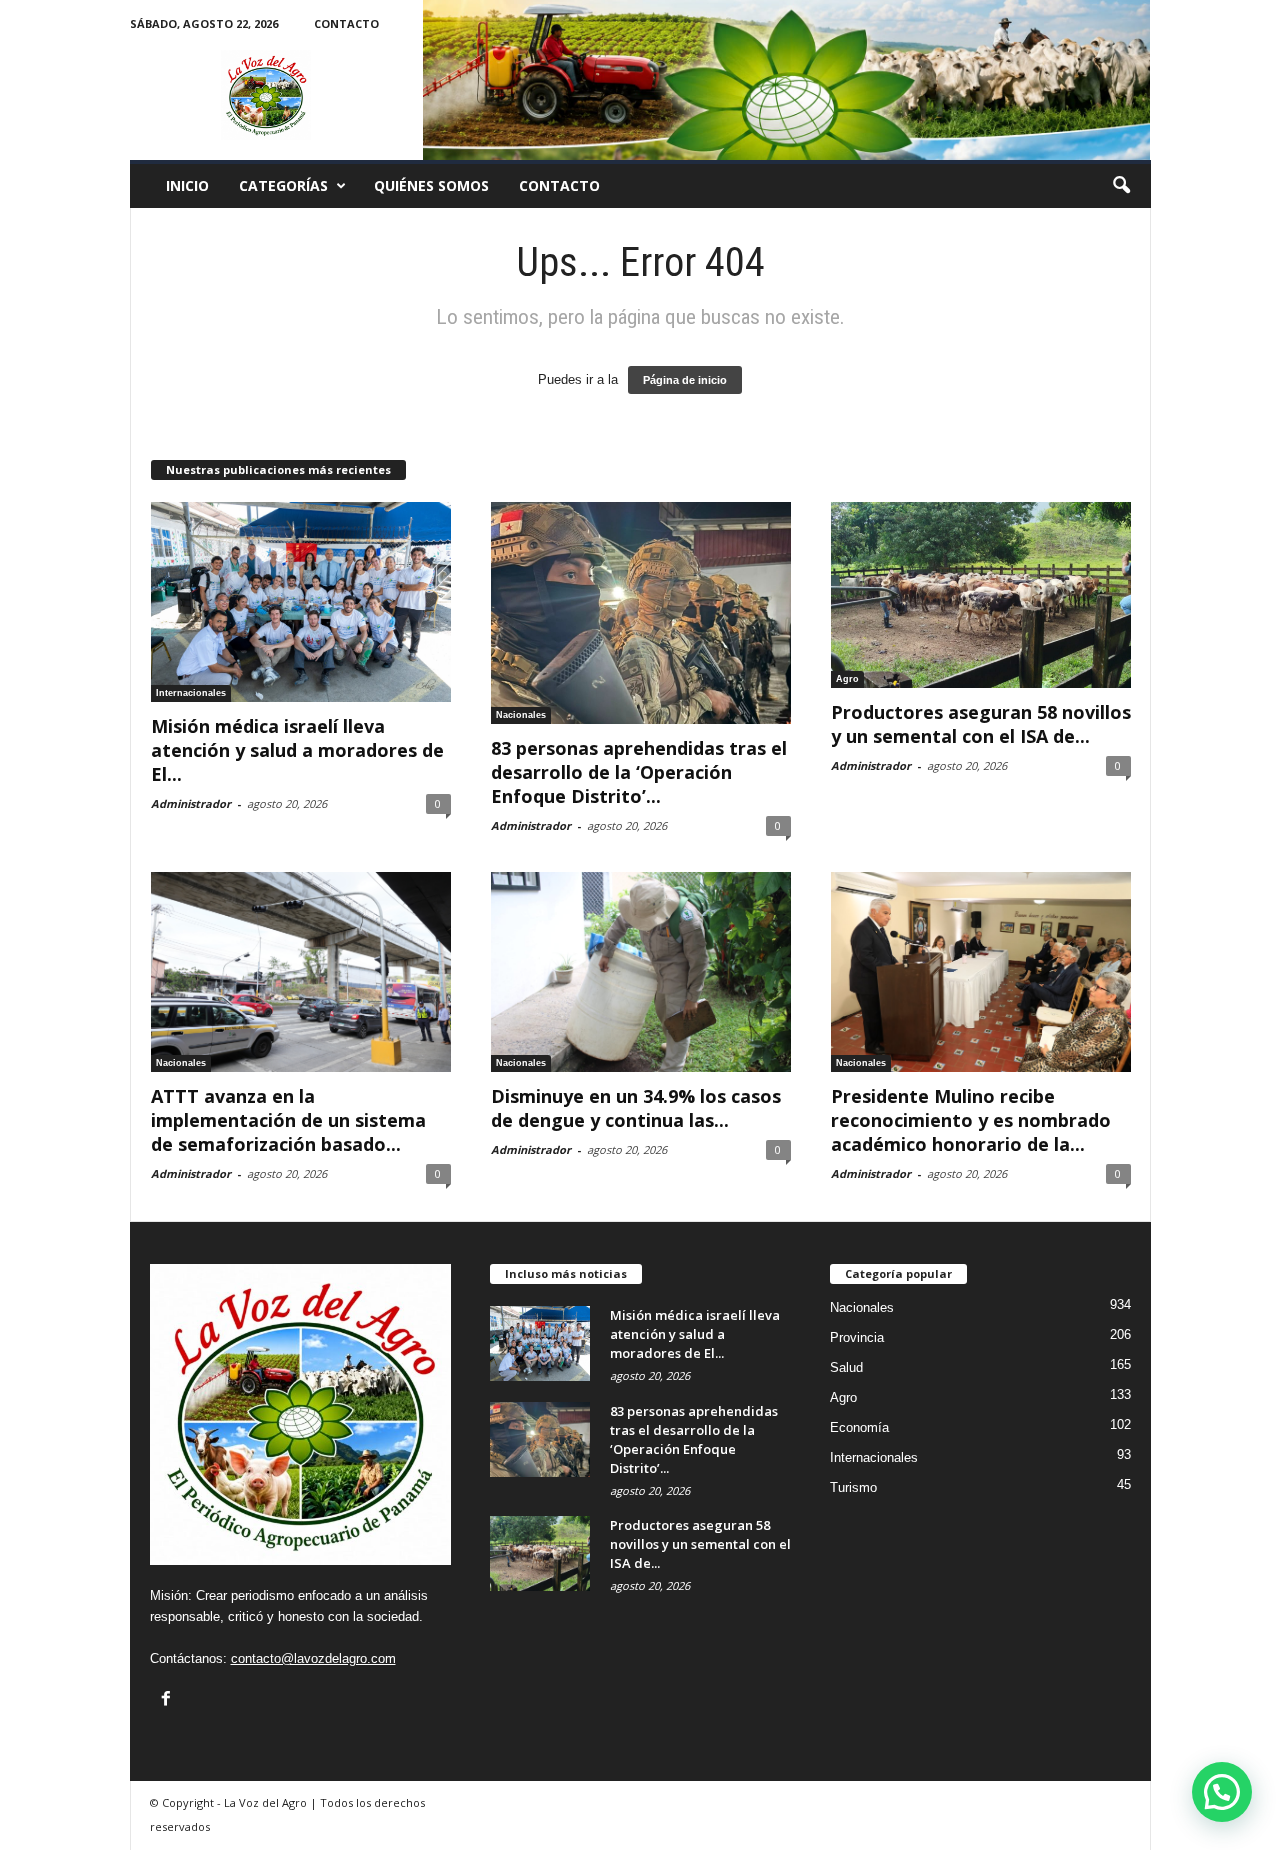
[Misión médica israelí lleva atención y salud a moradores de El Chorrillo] (301, 602)
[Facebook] (166, 1698)
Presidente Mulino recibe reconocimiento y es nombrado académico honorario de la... (971, 1120)
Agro (847, 679)
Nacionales (521, 715)
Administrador (191, 803)
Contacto (346, 23)
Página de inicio (685, 380)
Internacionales (191, 693)
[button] (1121, 186)
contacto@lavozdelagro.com (313, 1658)
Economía (859, 1427)
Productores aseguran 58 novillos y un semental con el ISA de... (981, 724)
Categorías (283, 185)
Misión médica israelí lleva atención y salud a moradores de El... (297, 750)
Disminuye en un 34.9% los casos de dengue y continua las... (636, 1108)
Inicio (187, 185)
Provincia (857, 1337)
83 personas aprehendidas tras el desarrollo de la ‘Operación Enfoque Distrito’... (639, 772)
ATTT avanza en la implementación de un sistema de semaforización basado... (288, 1120)
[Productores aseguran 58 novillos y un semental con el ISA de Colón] (981, 595)
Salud (846, 1367)
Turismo (853, 1487)
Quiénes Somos (431, 185)
